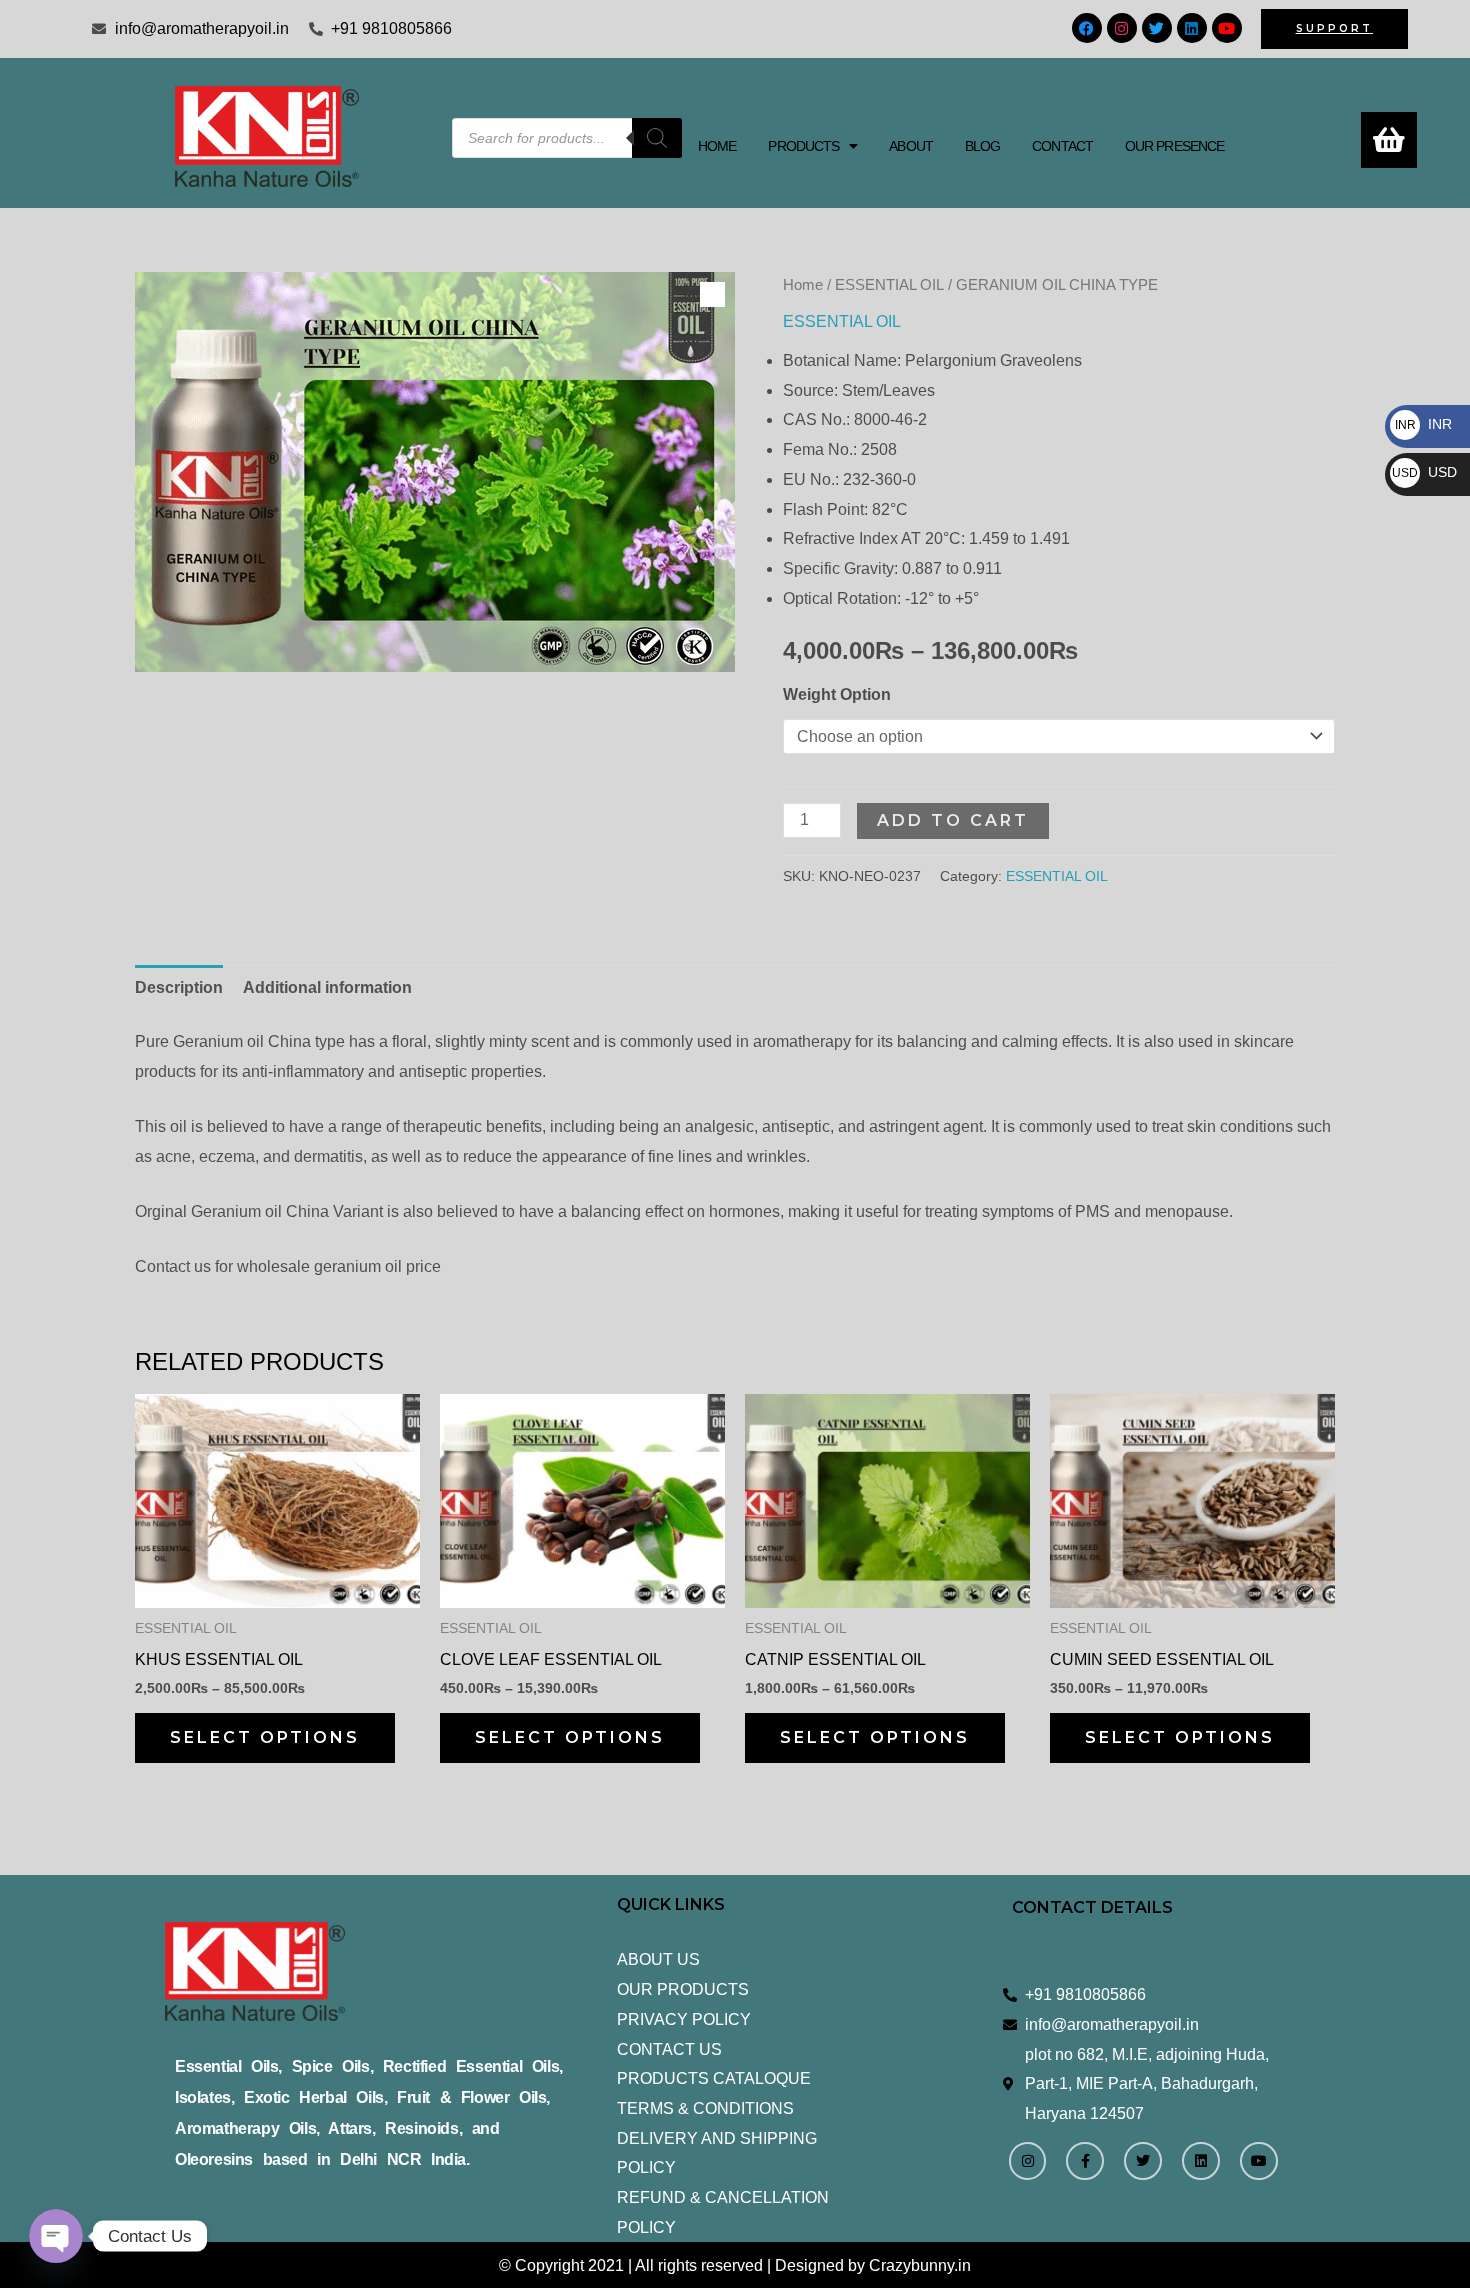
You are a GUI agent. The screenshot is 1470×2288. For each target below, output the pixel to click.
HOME (717, 146)
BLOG (982, 146)
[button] (812, 146)
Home (803, 285)
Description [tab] (179, 987)
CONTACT (1062, 146)
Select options (265, 1737)
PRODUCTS (803, 146)
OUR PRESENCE (1174, 146)
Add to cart (953, 820)
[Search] (657, 138)
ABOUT (911, 146)
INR (1423, 424)
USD (1424, 472)
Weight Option (837, 694)
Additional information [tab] (327, 987)
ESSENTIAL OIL (889, 285)
